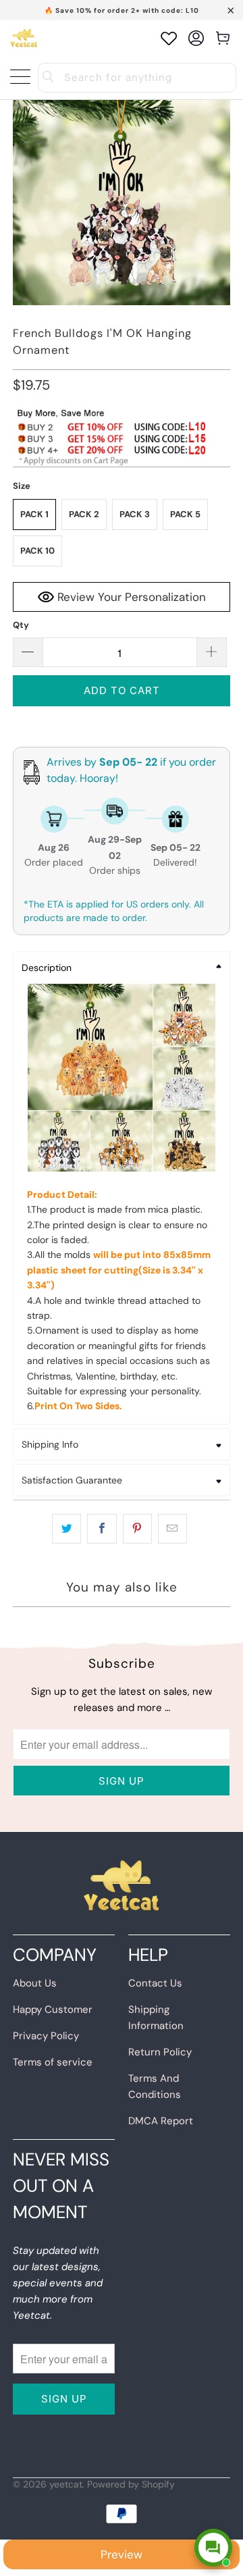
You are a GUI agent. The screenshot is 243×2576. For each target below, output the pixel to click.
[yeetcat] (24, 38)
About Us (35, 1983)
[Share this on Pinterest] (137, 1529)
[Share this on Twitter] (66, 1529)
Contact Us (155, 1983)
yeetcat (66, 2484)
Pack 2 (84, 514)
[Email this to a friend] (172, 1529)
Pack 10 (37, 551)
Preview (122, 2554)
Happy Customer (53, 2009)
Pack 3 (135, 514)
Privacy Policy (46, 2036)
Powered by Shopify (131, 2484)
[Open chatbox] (213, 2548)
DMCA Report (161, 2121)
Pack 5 (185, 514)
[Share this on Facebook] (102, 1529)
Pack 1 (34, 514)
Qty (21, 625)
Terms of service (53, 2062)
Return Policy (160, 2052)
